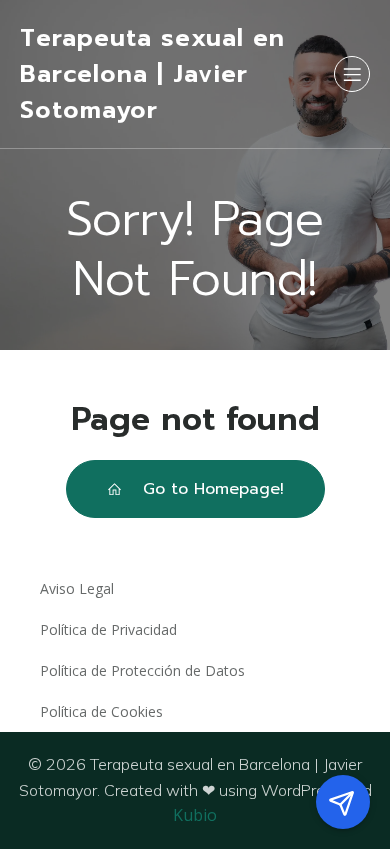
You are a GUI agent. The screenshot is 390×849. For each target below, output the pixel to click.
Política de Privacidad (108, 629)
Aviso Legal (77, 588)
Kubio (195, 815)
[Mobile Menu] (352, 74)
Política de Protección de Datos (142, 670)
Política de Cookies (101, 711)
